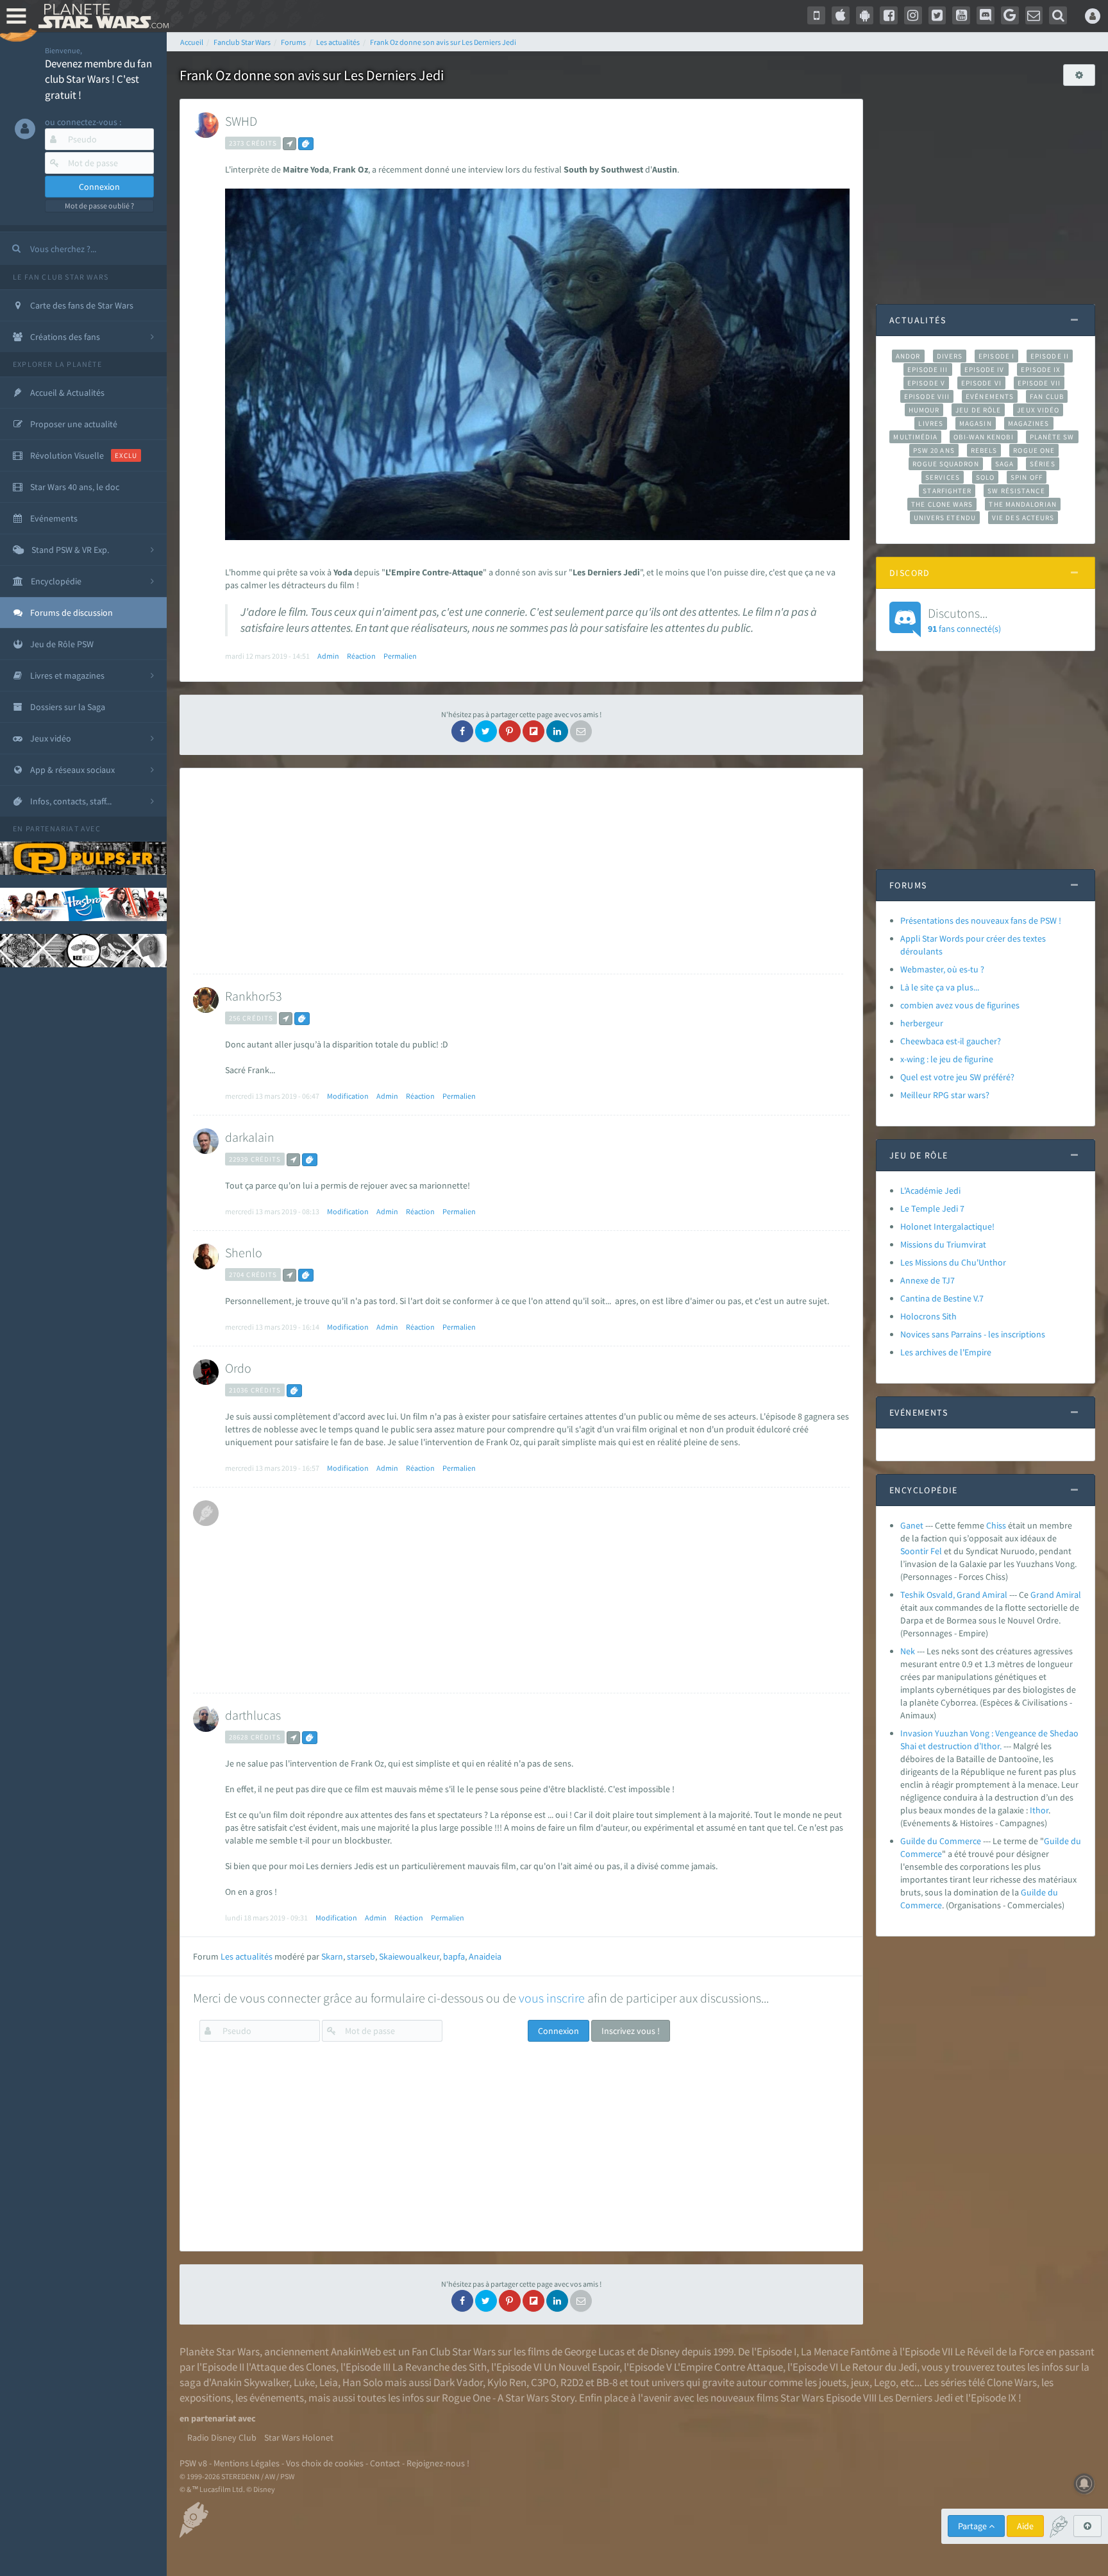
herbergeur (922, 1023)
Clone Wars (1012, 2382)
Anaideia (485, 1956)
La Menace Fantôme (845, 2351)
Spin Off (1027, 477)
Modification (348, 1096)
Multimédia (915, 437)
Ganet (912, 1525)
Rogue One (1034, 450)
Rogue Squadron (945, 464)
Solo (985, 477)
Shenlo (244, 1252)
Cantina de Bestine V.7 (942, 1298)
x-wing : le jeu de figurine (947, 1059)
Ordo (238, 1368)
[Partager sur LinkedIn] (557, 731)
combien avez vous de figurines (960, 1005)
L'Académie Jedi (930, 1191)
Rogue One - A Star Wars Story (508, 2398)
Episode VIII (927, 396)
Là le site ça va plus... (940, 987)
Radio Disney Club (222, 2437)
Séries (1043, 464)
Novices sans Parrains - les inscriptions (973, 1334)
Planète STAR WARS (101, 16)
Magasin (976, 423)
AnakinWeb (356, 2351)
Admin (328, 656)
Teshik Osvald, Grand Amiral (954, 1595)
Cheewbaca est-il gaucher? (951, 1041)
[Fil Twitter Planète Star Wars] (937, 15)
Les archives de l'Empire (946, 1352)
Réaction (361, 656)
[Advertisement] (518, 871)
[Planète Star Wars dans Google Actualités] (1010, 15)
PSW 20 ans (934, 450)
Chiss (996, 1525)
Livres (931, 423)
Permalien (400, 656)
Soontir (914, 1551)
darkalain (250, 1137)
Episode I (996, 356)
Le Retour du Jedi (878, 2367)
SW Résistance (1016, 491)
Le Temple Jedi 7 (932, 1208)
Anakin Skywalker (250, 2382)
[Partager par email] (581, 731)
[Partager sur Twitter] (486, 731)
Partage (973, 2526)
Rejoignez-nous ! (438, 2463)
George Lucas (594, 2351)
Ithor (1039, 1810)
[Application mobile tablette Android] (865, 15)
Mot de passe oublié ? (99, 206)
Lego (885, 2382)
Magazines (1029, 423)
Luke (304, 2382)
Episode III (928, 369)
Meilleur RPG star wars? (945, 1095)
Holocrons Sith (928, 1316)
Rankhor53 (254, 996)
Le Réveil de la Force (999, 2351)
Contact (385, 2463)
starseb (361, 1956)
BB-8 (607, 2382)
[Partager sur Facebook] (462, 731)
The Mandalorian (1022, 504)
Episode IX (1041, 369)
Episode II (1050, 356)
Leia (329, 2382)
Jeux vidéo (1038, 410)
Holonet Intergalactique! (947, 1226)
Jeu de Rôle (978, 410)
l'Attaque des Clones (291, 2367)
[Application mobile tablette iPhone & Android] (816, 15)
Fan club (1047, 396)
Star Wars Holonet (299, 2437)
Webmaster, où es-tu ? (942, 969)
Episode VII (1039, 383)
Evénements (990, 396)
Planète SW (1052, 437)
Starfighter (947, 491)
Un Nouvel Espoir (582, 2367)
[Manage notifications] (1084, 2484)
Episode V (926, 383)
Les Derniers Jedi (916, 2398)
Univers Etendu (945, 518)
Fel (936, 1551)
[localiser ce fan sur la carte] (290, 144)
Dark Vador (458, 2382)
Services (943, 477)
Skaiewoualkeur (409, 1956)
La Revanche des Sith (440, 2367)
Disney (665, 2351)
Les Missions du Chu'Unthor (953, 1262)
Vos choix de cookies (325, 2463)
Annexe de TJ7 (928, 1280)
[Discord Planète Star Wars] (986, 15)
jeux (860, 2382)
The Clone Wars (942, 504)
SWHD (241, 121)
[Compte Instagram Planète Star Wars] (913, 15)
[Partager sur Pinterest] (510, 731)
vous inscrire (552, 1998)
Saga (1004, 464)
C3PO (543, 2382)
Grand (1042, 1595)
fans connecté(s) (964, 620)
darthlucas (253, 1715)
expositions (205, 2398)
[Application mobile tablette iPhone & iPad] (841, 15)
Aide (1025, 2526)
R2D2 (572, 2382)
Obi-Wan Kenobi (983, 437)
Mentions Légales (247, 2463)
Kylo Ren (507, 2382)
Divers (950, 356)
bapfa (454, 1956)
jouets (833, 2382)
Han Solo (363, 2382)
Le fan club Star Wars (61, 277)
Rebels (984, 450)
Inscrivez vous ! (631, 2031)
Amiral (1069, 1595)
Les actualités (247, 1956)
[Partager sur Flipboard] (533, 731)
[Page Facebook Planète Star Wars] (889, 15)
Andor (908, 356)
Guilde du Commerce (941, 1841)
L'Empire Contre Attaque (728, 2367)
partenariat (52, 828)
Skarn (332, 1956)
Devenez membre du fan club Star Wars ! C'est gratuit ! (98, 79)
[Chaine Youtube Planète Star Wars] (961, 15)
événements (277, 2398)
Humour (924, 410)
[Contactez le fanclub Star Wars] (1034, 15)
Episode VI (981, 383)
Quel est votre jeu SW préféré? (957, 1077)
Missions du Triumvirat (943, 1244)
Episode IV (985, 369)
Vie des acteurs (1023, 518)
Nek (908, 1651)
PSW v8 (193, 2463)
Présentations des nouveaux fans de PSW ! (981, 920)
